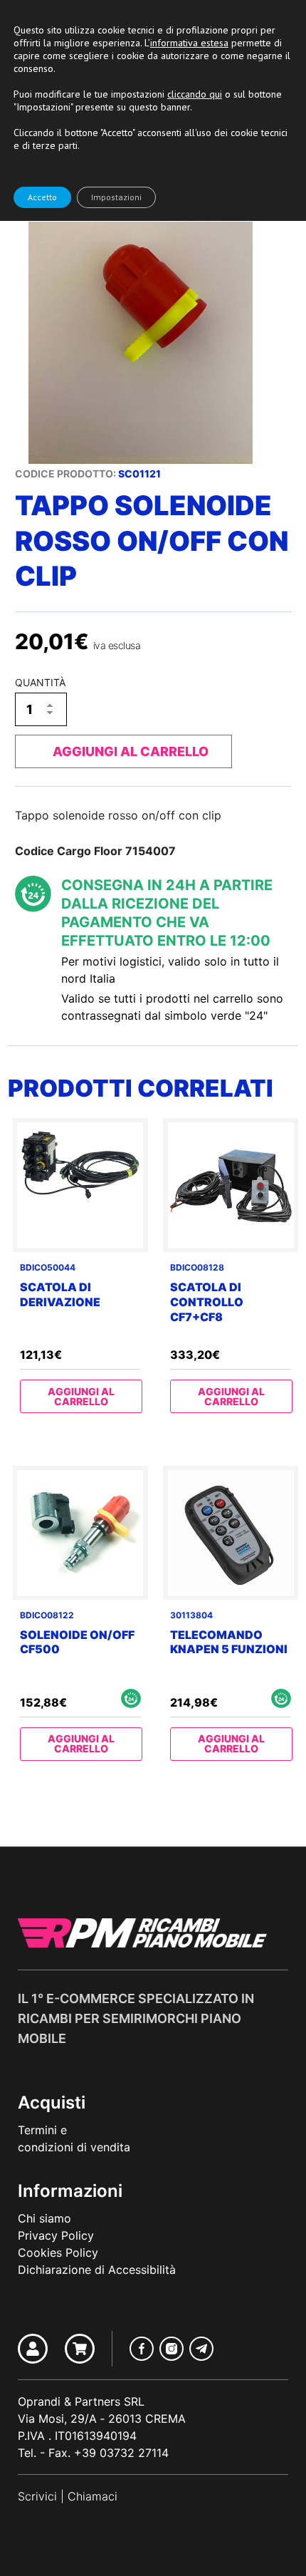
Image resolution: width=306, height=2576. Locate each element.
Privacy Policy (56, 2235)
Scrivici (37, 2496)
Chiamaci (93, 2496)
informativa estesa (189, 43)
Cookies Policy (58, 2252)
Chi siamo (44, 2218)
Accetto (42, 197)
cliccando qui (195, 94)
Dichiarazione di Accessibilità (97, 2270)
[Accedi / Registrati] (33, 2349)
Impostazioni (116, 197)
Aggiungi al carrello (131, 751)
